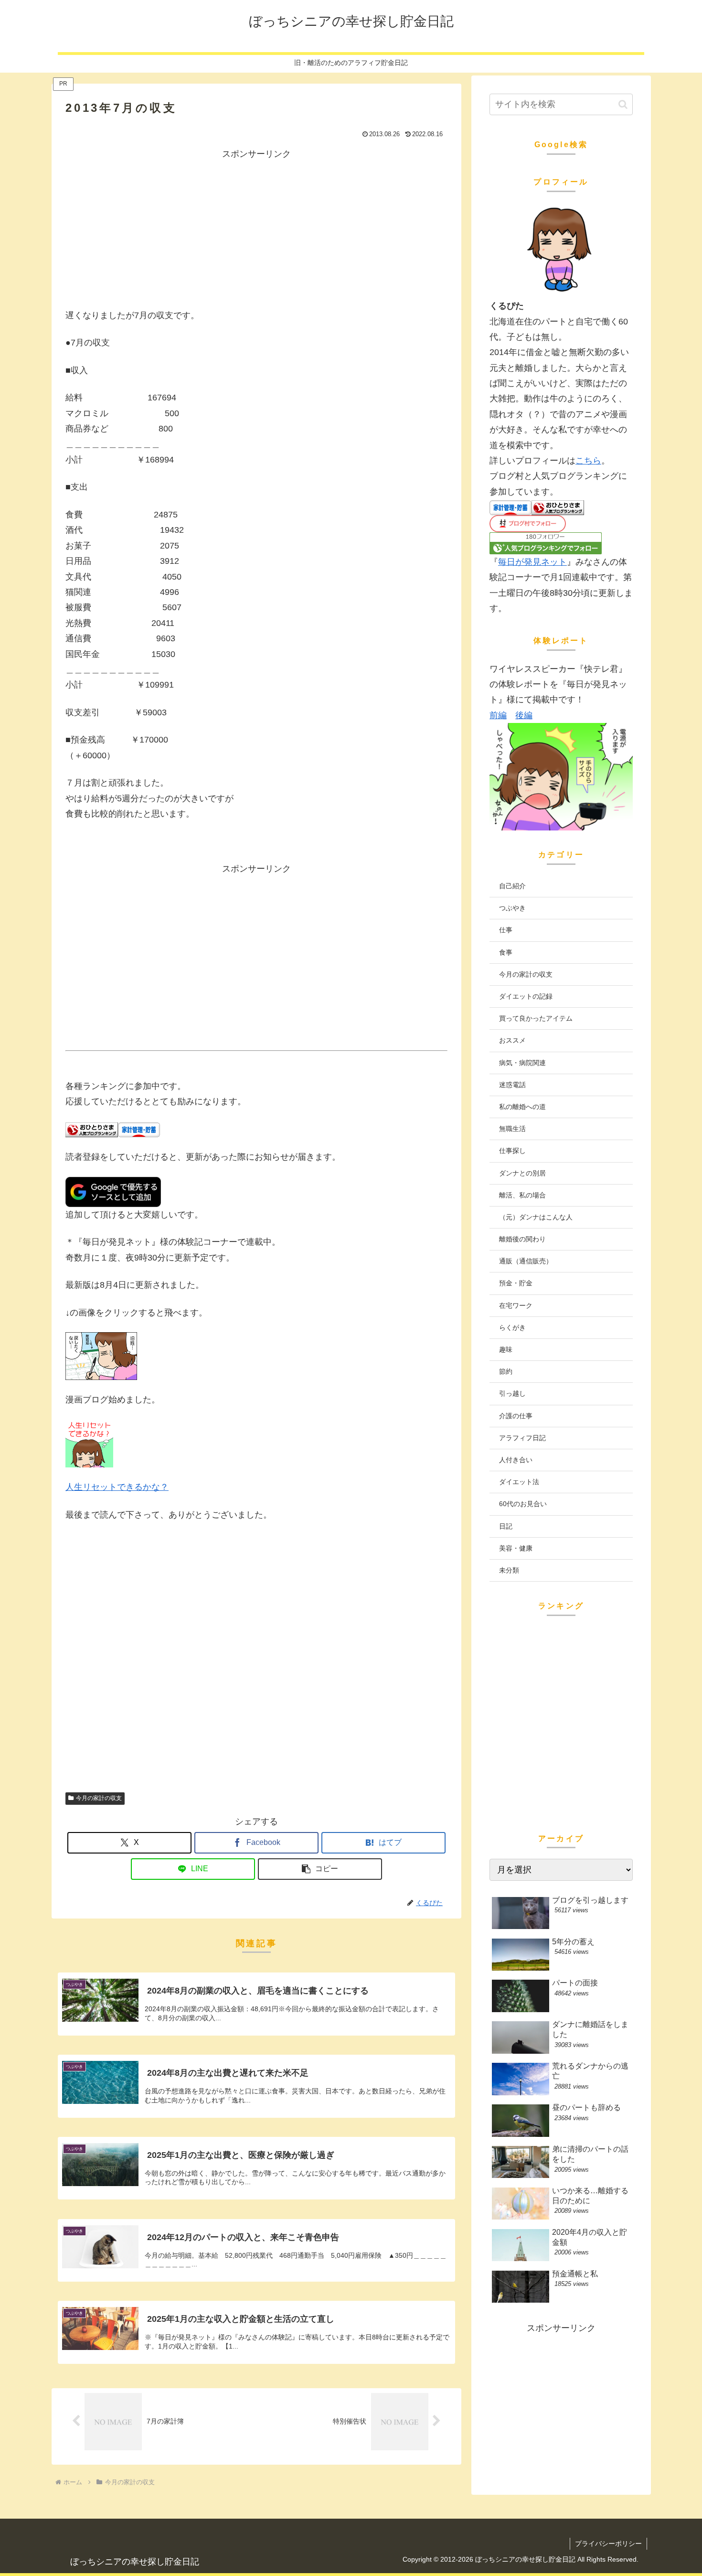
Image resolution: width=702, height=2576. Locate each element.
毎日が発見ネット (532, 562)
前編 (498, 715)
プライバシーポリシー (608, 2544)
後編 (524, 715)
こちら (588, 461)
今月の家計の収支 (99, 1798)
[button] (320, 1869)
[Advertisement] (256, 228)
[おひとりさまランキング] (92, 1129)
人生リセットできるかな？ (117, 1487)
